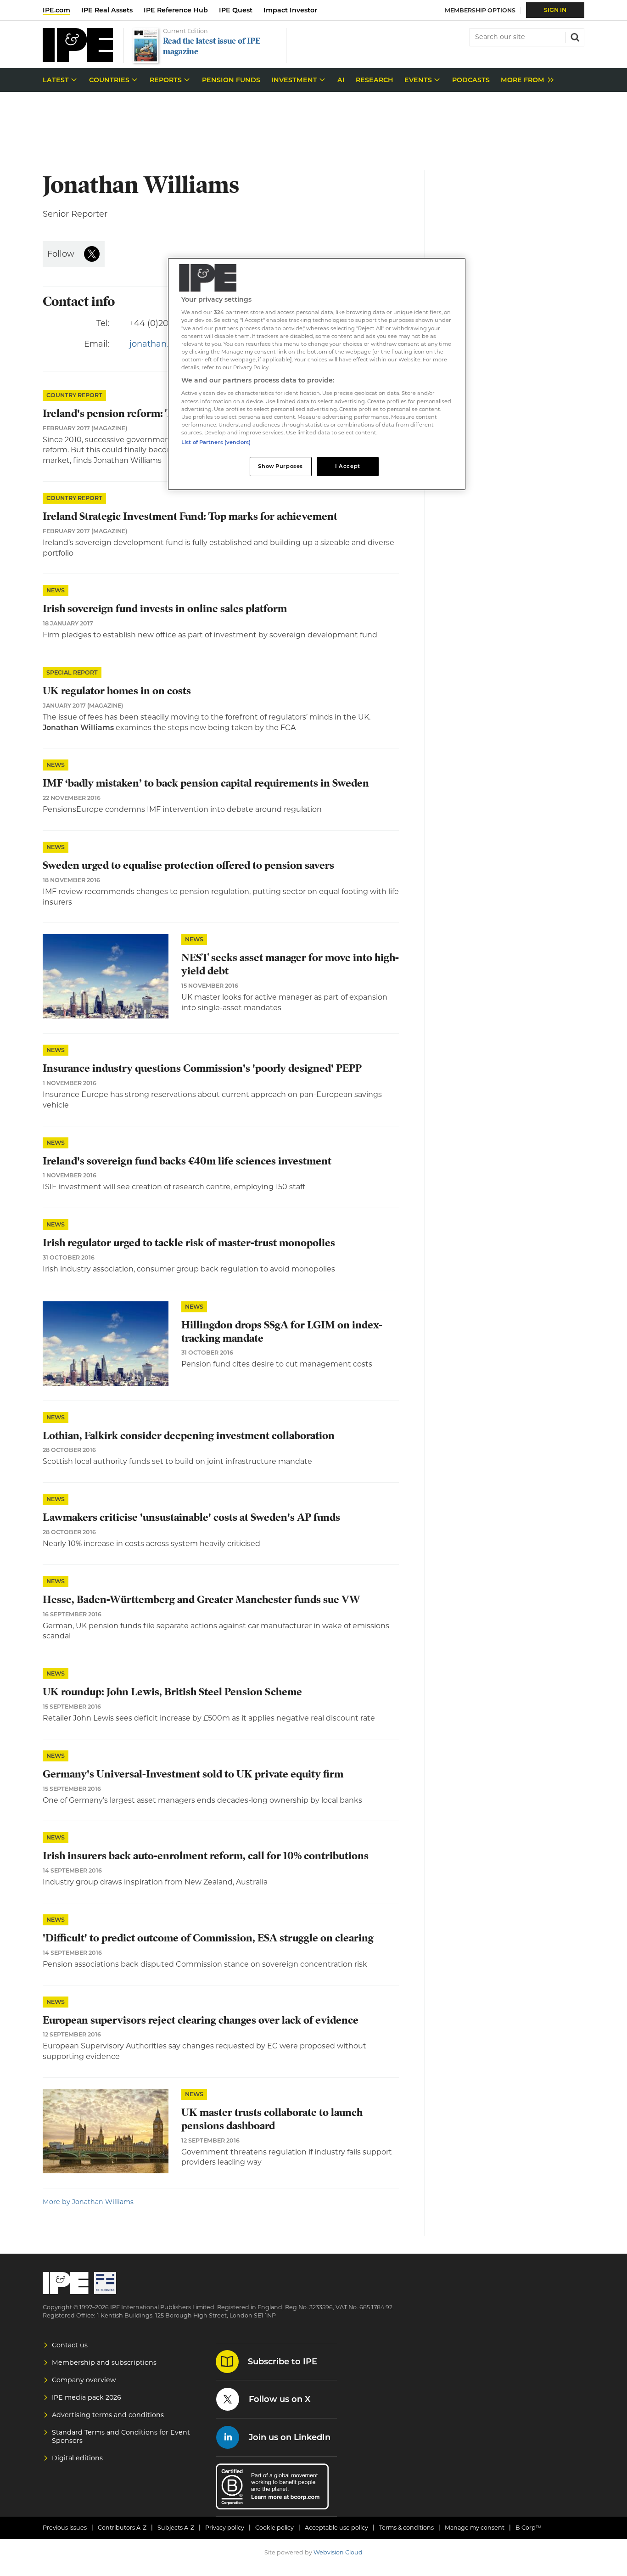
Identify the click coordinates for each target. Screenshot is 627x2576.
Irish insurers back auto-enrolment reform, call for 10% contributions (206, 1856)
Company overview (84, 2380)
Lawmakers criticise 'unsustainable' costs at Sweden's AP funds (191, 1517)
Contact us (70, 2345)
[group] (525, 80)
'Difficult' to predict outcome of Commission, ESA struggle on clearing (208, 1938)
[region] (317, 374)
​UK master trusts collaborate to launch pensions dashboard (272, 2119)
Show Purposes (280, 466)
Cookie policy (274, 2528)
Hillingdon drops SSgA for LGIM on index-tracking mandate (282, 1332)
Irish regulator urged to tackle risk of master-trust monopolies (189, 1243)
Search (574, 36)
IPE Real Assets (107, 10)
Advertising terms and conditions (108, 2415)
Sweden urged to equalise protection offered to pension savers (188, 865)
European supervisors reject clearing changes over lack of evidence (201, 2020)
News (56, 590)
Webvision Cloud (338, 2552)
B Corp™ (529, 2528)
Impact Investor (290, 10)
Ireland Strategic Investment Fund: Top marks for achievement (190, 516)
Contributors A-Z (122, 2528)
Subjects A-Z (176, 2528)
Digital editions (77, 2458)
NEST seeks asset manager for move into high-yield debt (290, 964)
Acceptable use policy (336, 2528)
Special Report (72, 672)
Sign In (555, 10)
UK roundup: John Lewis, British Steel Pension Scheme (172, 1692)
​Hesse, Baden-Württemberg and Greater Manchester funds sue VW (202, 1600)
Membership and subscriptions (104, 2362)
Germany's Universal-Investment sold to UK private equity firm (193, 1774)
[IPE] (78, 59)
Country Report (74, 395)
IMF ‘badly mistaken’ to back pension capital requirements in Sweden (206, 783)
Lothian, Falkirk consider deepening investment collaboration (189, 1436)
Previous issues (65, 2528)
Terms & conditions (406, 2528)
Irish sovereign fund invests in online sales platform (165, 609)
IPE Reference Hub (176, 10)
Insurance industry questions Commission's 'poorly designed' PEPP (202, 1068)
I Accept (348, 466)
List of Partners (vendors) (216, 442)
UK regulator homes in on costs (117, 691)
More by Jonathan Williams (88, 2202)
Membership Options (480, 10)
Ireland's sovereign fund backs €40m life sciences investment (187, 1161)
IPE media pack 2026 (87, 2397)
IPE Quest (236, 10)
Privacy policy (225, 2528)
